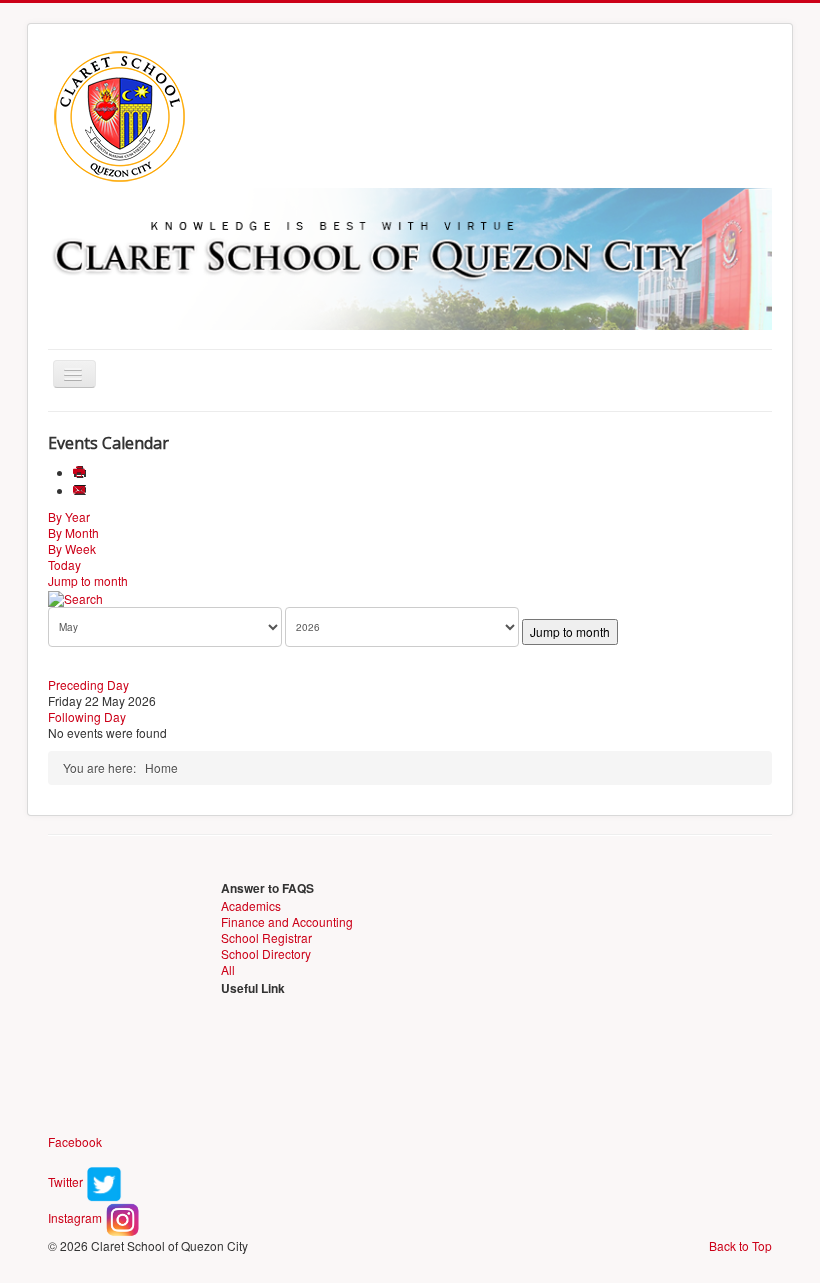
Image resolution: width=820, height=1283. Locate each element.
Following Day (87, 716)
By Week (72, 548)
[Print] (81, 472)
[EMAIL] (81, 490)
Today (64, 564)
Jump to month (88, 580)
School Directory (266, 953)
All (228, 969)
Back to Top (740, 1245)
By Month (73, 532)
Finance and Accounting (287, 921)
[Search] (75, 596)
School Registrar (266, 937)
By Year (69, 516)
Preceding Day (88, 684)
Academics (251, 905)
